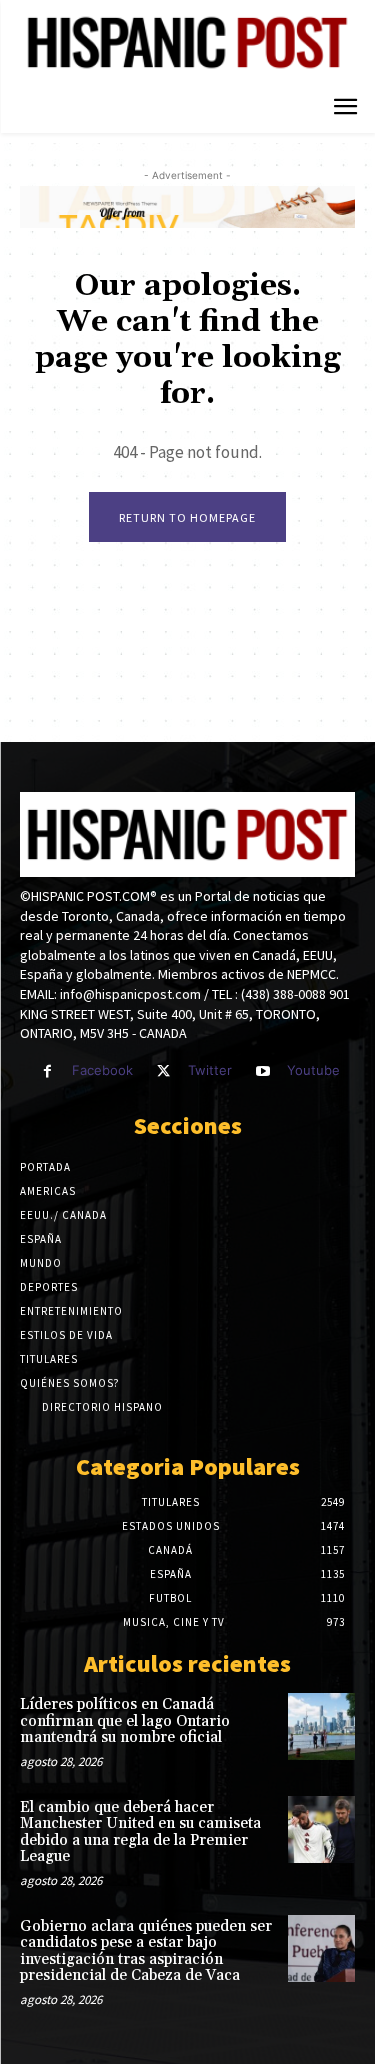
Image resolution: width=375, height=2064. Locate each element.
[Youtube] (262, 1071)
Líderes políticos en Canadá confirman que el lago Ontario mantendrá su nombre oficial (125, 1721)
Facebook (102, 1070)
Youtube (313, 1070)
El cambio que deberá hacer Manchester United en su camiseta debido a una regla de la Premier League (140, 1832)
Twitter (210, 1070)
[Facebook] (47, 1071)
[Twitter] (163, 1071)
